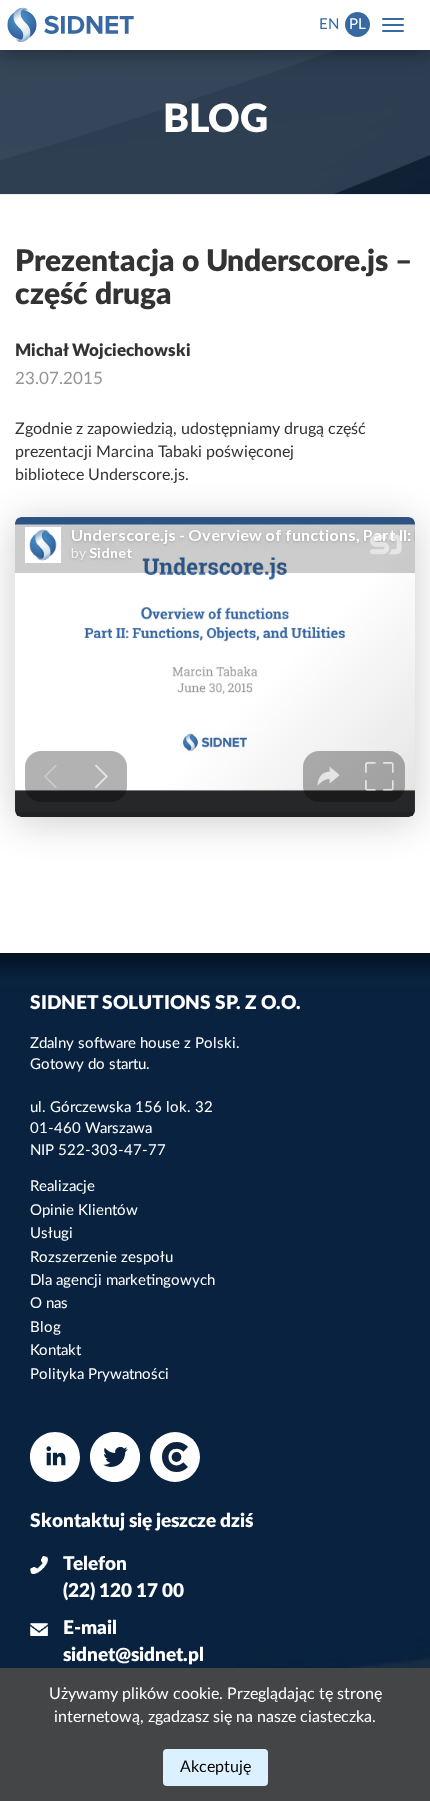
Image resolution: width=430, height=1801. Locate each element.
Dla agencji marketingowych (122, 1280)
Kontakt (55, 1350)
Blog (45, 1327)
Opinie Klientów (84, 1210)
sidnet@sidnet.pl (133, 1655)
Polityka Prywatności (99, 1374)
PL (357, 24)
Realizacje (62, 1186)
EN (329, 24)
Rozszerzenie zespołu (101, 1257)
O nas (49, 1303)
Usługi (51, 1233)
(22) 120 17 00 (123, 1591)
